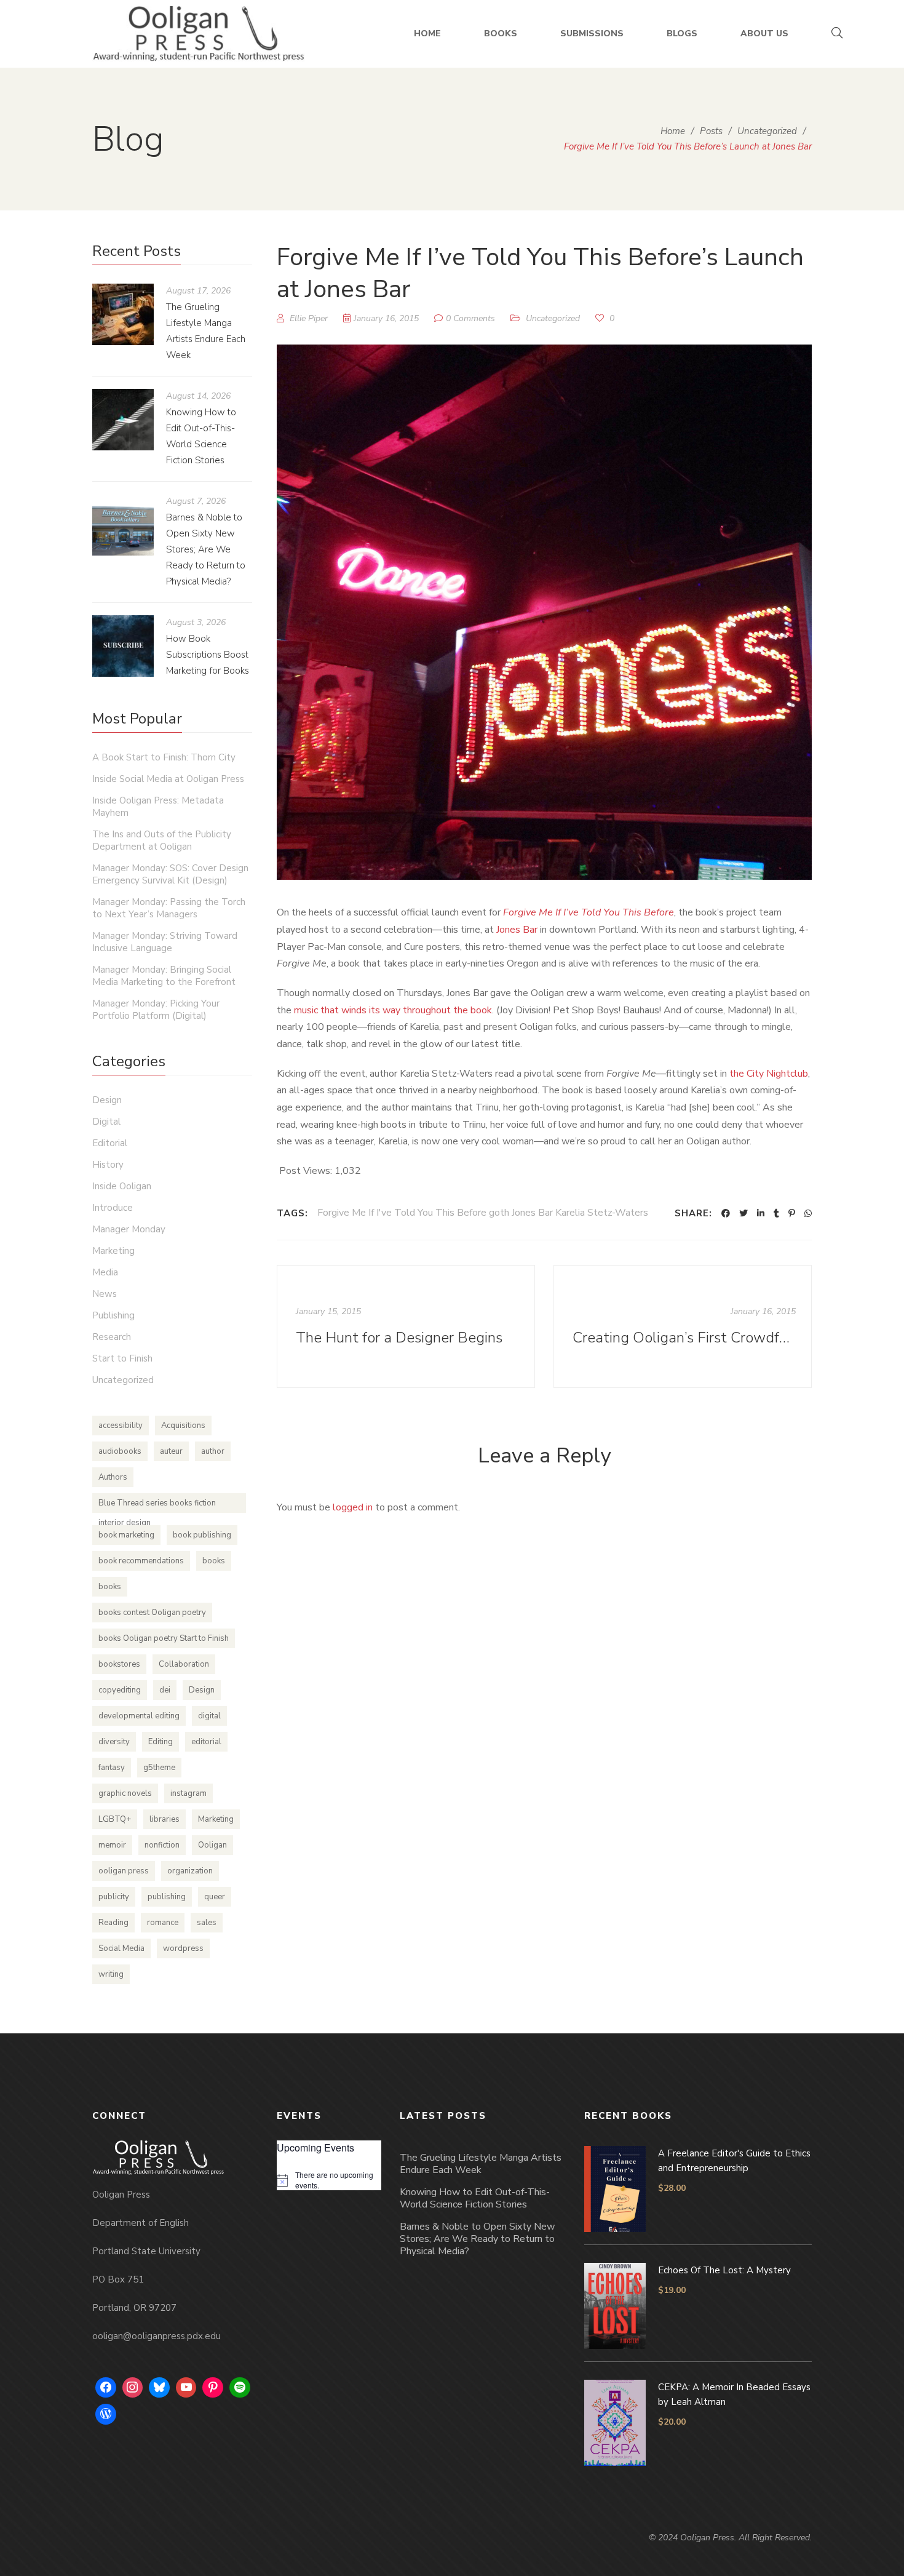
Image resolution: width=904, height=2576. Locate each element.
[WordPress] (106, 2414)
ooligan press (124, 1871)
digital (209, 1716)
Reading (113, 1923)
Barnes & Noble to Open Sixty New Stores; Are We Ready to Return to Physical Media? (206, 549)
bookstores (119, 1664)
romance (163, 1923)
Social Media (121, 1948)
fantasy (112, 1768)
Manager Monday (129, 1229)
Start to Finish (122, 1358)
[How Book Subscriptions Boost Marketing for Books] (123, 646)
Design (107, 1100)
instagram (188, 1793)
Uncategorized (553, 318)
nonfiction (162, 1845)
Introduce (113, 1208)
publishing (167, 1897)
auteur (171, 1451)
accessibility (121, 1426)
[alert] (329, 2180)
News (105, 1294)
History (108, 1165)
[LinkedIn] (761, 1213)
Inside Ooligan (122, 1186)
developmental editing (139, 1716)
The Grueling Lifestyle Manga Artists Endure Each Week (481, 2164)
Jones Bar (517, 930)
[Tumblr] (776, 1213)
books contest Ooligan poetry (152, 1613)
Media (105, 1272)
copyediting (120, 1690)
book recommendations (141, 1561)
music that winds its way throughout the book (393, 1010)
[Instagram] (133, 2388)
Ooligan (212, 1845)
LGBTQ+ (115, 1819)
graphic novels (125, 1793)
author (213, 1451)
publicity (114, 1897)
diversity (114, 1742)
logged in (353, 1507)
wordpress (183, 1948)
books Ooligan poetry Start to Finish (164, 1638)
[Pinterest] (792, 1213)
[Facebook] (726, 1213)
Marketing (113, 1251)
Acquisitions (183, 1426)
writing (111, 1974)
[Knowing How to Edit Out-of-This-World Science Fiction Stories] (123, 420)
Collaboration (184, 1664)
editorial (206, 1742)
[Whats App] (808, 1213)
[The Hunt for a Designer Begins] (406, 1326)
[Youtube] (186, 2388)
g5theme (159, 1768)
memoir (112, 1845)
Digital (106, 1122)
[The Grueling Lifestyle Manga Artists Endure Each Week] (123, 314)
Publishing (113, 1315)
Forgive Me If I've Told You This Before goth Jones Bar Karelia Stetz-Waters (483, 1213)
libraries (165, 1819)
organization (190, 1871)
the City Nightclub (769, 1074)
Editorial (110, 1143)
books (214, 1561)
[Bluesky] (159, 2388)
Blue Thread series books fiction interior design (157, 1505)
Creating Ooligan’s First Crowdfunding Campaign (684, 1338)
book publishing (202, 1535)
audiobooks (120, 1451)
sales (207, 1923)
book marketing (126, 1535)
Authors (113, 1477)
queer (215, 1897)
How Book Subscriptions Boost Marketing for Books (208, 655)
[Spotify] (240, 2388)
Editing (161, 1742)
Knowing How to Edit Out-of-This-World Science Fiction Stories (475, 2198)
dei (165, 1690)
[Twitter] (743, 1213)
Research (112, 1337)
